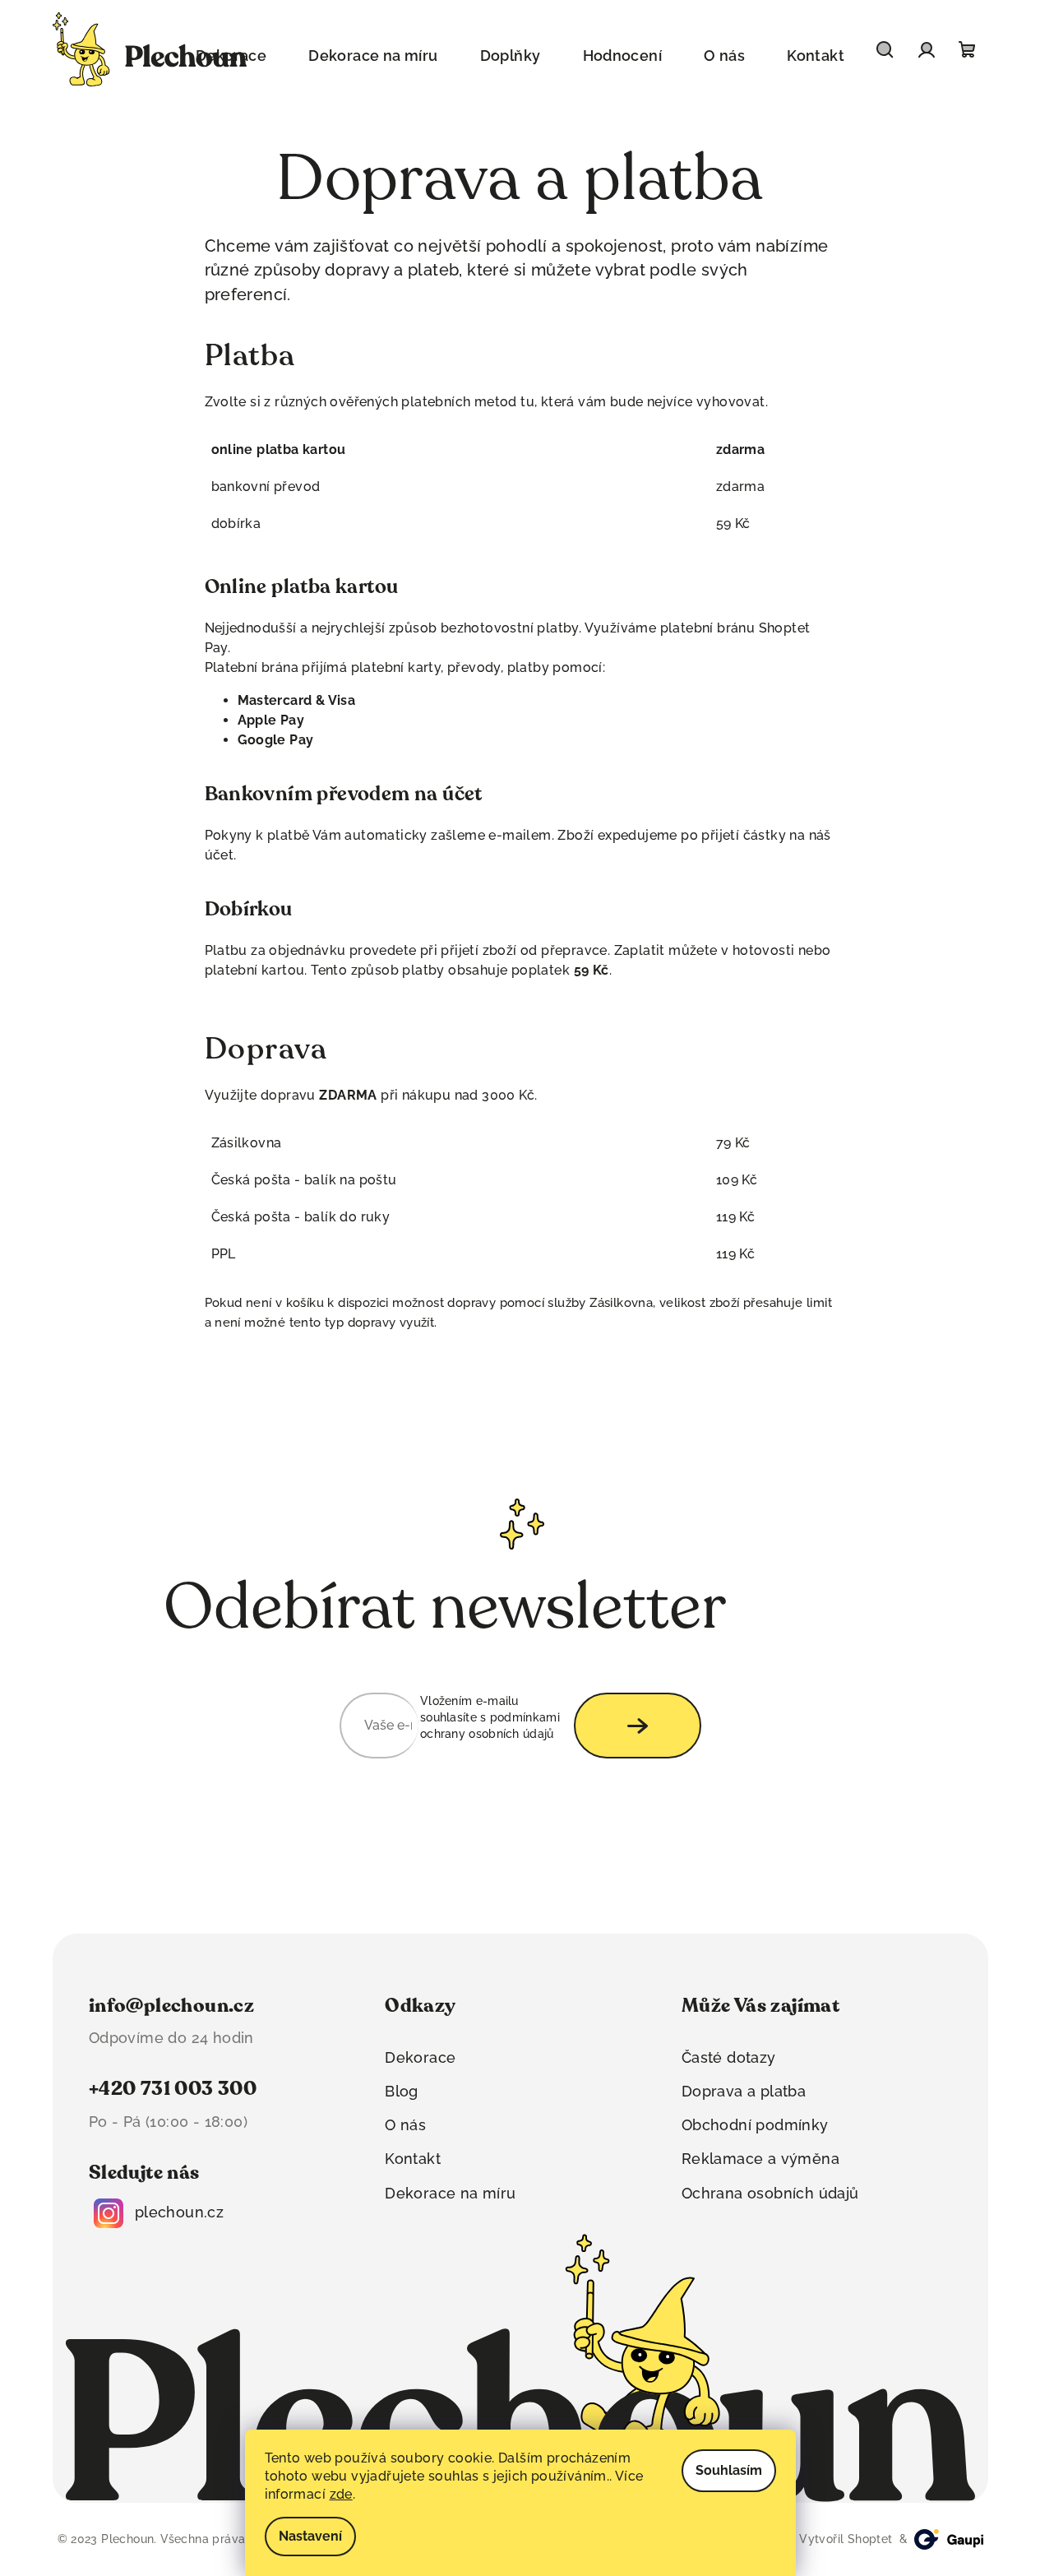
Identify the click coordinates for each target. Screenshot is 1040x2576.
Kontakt (413, 2159)
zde (341, 2494)
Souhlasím (729, 2470)
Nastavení (310, 2536)
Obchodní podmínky (755, 2125)
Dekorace (420, 2057)
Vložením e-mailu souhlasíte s (490, 1718)
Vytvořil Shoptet (844, 2539)
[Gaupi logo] (949, 2539)
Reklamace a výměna (760, 2159)
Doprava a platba (744, 2091)
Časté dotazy (729, 2057)
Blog (402, 2091)
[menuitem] (373, 56)
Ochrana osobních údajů (770, 2193)
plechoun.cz (179, 2212)
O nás (405, 2125)
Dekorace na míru (450, 2193)
